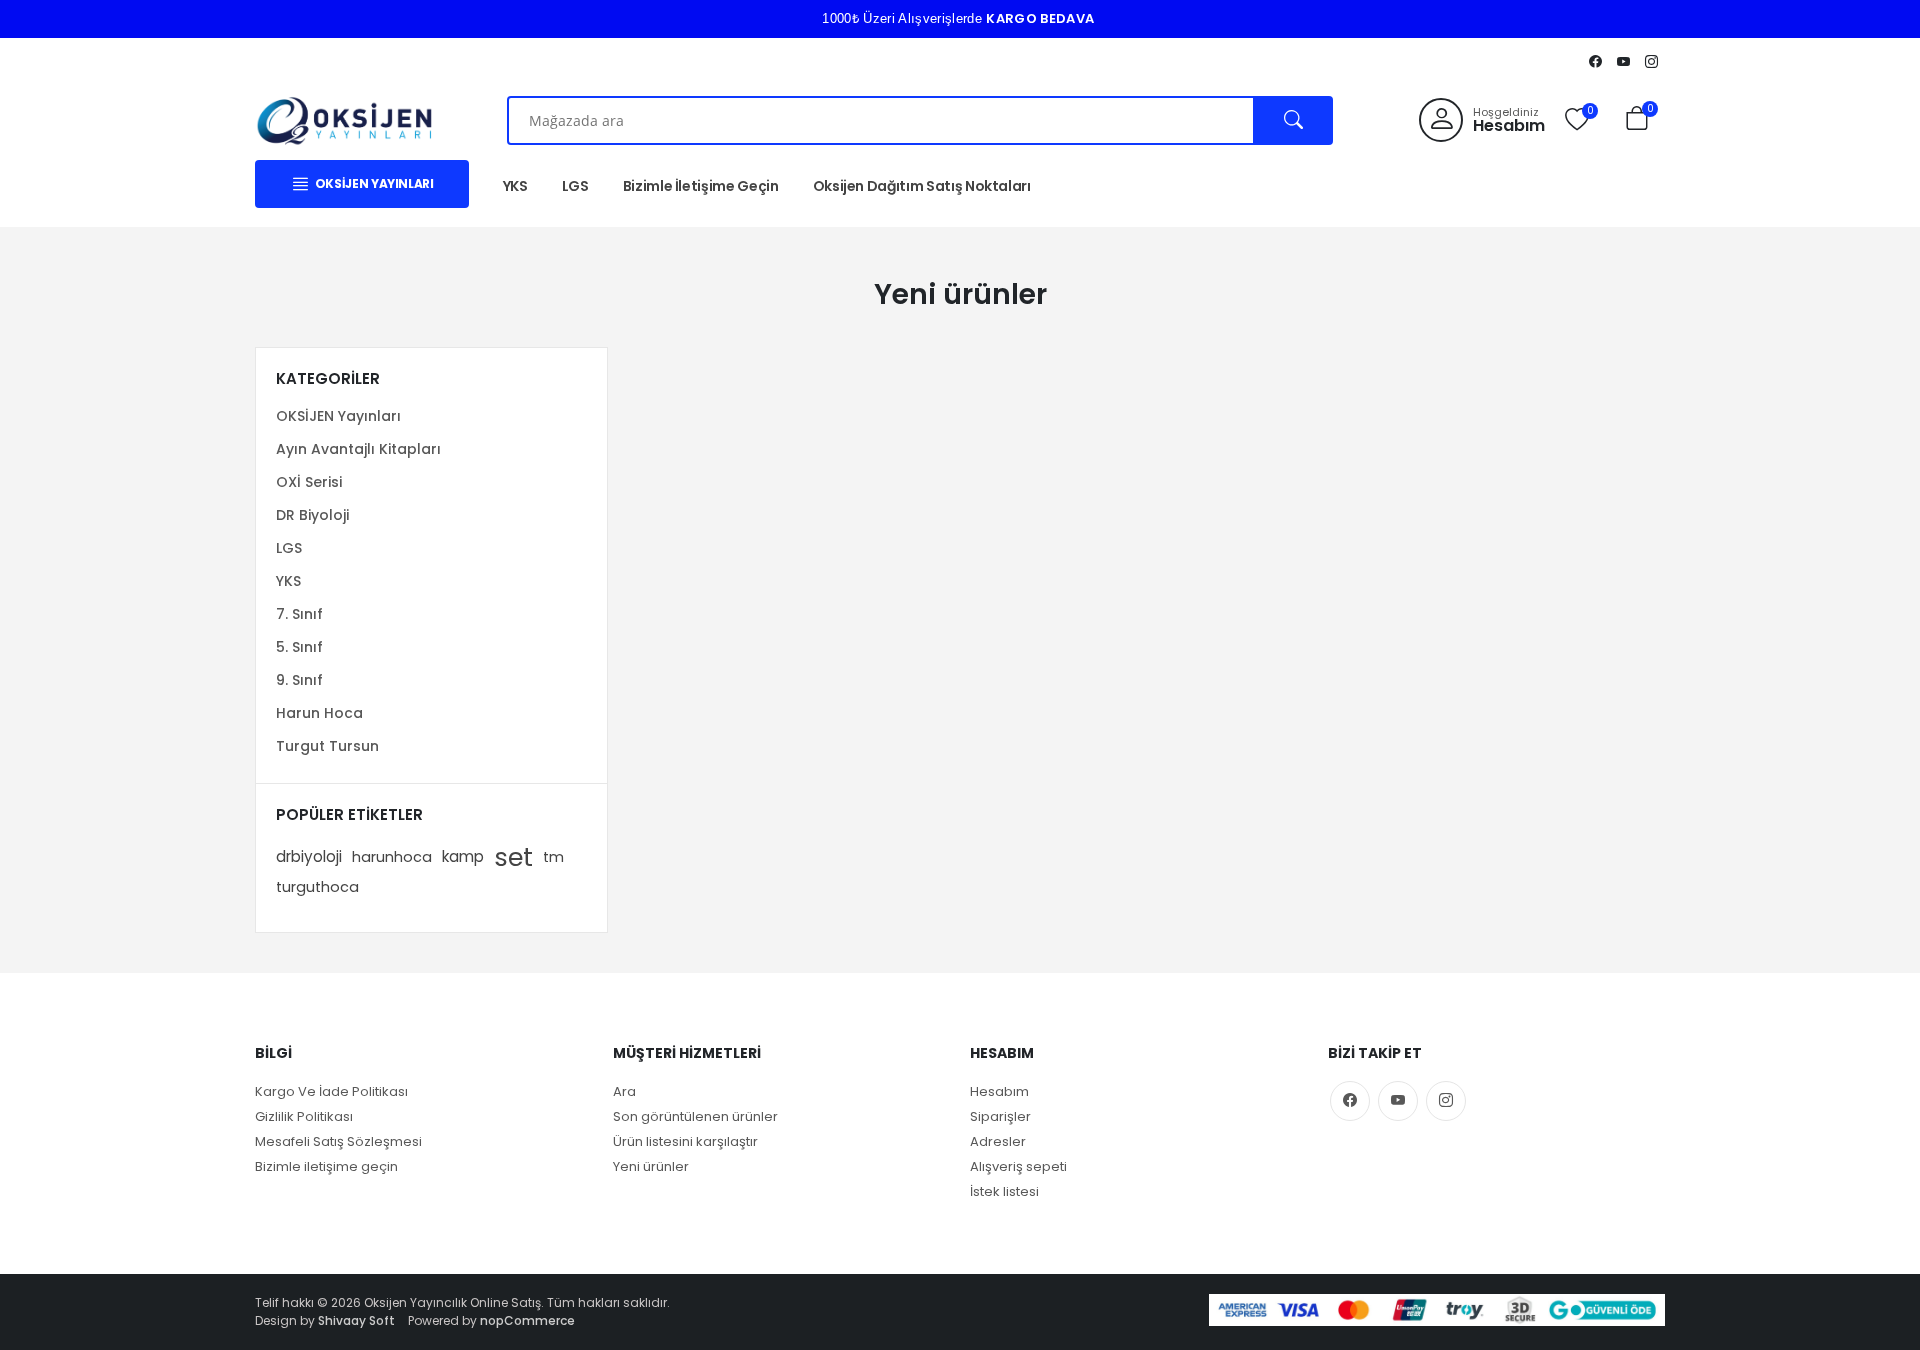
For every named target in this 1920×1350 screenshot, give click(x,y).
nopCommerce (527, 1320)
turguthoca (317, 887)
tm (553, 857)
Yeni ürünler (651, 1166)
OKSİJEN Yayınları (338, 416)
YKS (515, 186)
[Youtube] (1623, 61)
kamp (463, 856)
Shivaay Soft (356, 1320)
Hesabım (999, 1091)
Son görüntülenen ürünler (695, 1116)
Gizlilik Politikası (304, 1116)
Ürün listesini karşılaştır (685, 1141)
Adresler (998, 1141)
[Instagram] (1651, 61)
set (513, 857)
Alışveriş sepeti (1018, 1166)
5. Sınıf (299, 647)
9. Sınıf (299, 680)
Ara (624, 1091)
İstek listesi (1004, 1191)
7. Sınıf (299, 614)
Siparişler (1000, 1116)
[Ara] (1293, 120)
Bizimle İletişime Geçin (701, 186)
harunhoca (392, 857)
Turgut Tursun (327, 746)
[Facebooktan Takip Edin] (1595, 61)
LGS (575, 186)
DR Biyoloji (312, 515)
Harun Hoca (319, 713)
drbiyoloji (309, 856)
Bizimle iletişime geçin (326, 1166)
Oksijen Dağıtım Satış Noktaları (922, 186)
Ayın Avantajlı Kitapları (358, 449)
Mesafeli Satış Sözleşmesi (338, 1141)
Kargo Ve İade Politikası (331, 1091)
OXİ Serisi (309, 482)
